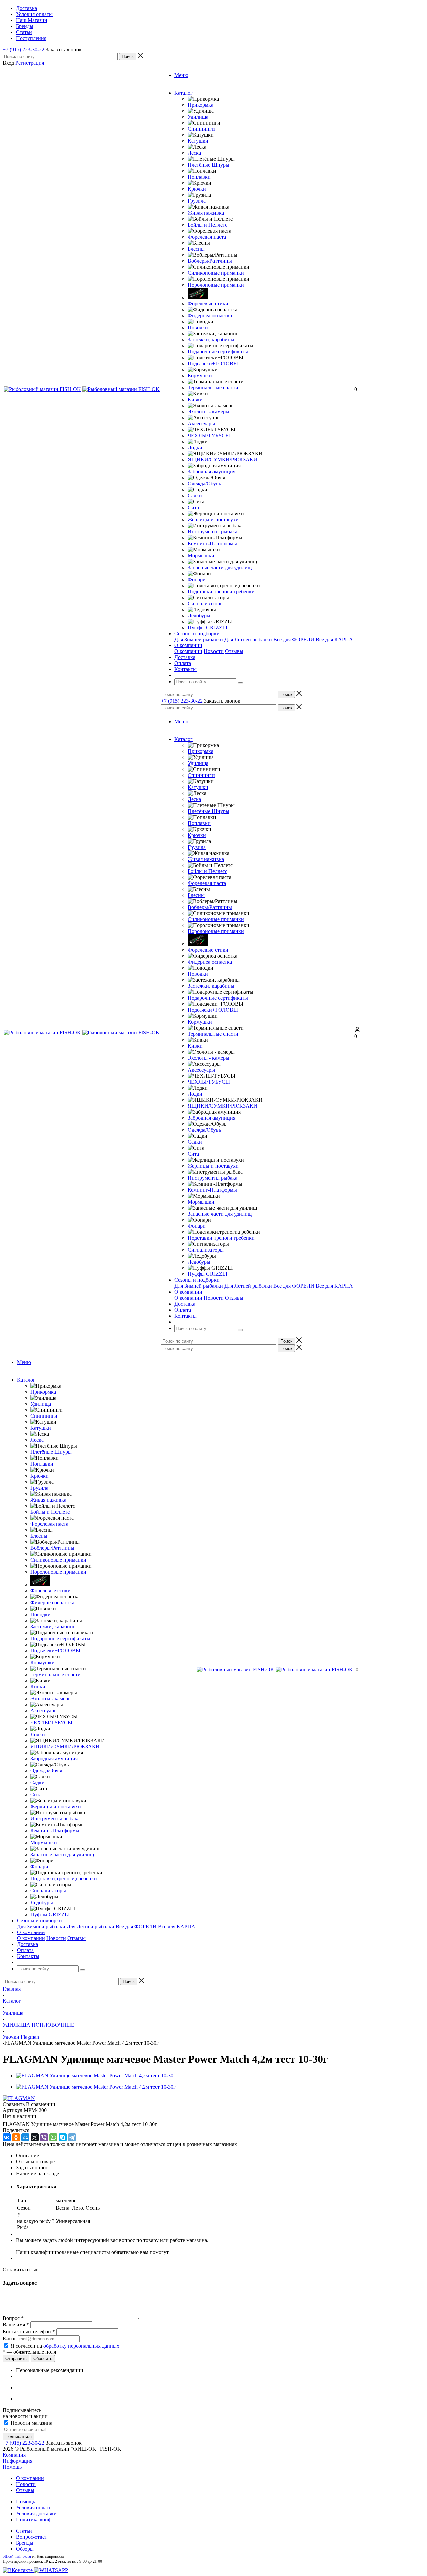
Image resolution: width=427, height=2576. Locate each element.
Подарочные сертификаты (218, 351)
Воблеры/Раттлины (210, 261)
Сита (193, 507)
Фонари (197, 579)
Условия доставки (36, 2514)
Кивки (195, 399)
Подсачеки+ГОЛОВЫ (213, 363)
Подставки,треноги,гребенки (221, 591)
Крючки (197, 189)
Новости (214, 651)
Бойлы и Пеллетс (207, 225)
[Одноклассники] (16, 2137)
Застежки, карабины (211, 339)
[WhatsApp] (53, 2137)
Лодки (195, 447)
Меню (181, 75)
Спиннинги (201, 129)
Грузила (197, 201)
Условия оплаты (34, 2508)
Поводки (198, 327)
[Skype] (63, 2137)
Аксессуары (201, 423)
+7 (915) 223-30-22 (24, 49)
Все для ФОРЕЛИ (294, 639)
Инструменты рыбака (212, 531)
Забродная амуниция (211, 471)
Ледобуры (199, 615)
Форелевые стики (208, 303)
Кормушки (200, 375)
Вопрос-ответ (32, 2537)
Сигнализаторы (206, 603)
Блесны (196, 249)
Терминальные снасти (213, 387)
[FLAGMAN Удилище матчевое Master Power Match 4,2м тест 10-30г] (96, 2076)
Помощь (12, 2467)
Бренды (25, 2543)
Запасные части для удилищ (220, 567)
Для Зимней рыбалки (199, 639)
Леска (194, 153)
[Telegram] (72, 2137)
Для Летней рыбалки (248, 639)
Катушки (198, 141)
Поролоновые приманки (216, 285)
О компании (188, 651)
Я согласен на (65, 2346)
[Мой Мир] (25, 2137)
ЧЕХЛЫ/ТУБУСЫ (209, 435)
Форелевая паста (207, 237)
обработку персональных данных (81, 2346)
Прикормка (201, 105)
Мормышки (201, 555)
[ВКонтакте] (7, 2137)
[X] (35, 2137)
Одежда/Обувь (204, 483)
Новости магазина (31, 2423)
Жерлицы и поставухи (213, 519)
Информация (18, 2461)
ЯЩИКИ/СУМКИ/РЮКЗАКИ (223, 459)
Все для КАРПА (334, 639)
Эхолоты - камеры (208, 411)
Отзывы (234, 651)
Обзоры (25, 2549)
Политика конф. (34, 2520)
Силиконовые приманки (216, 273)
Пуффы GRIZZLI (207, 627)
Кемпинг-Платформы (212, 543)
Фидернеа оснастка (210, 315)
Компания (14, 2455)
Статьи (24, 2531)
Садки (195, 495)
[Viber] (44, 2137)
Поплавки (199, 177)
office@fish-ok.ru (17, 2556)
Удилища (198, 117)
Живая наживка (206, 213)
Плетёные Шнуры (208, 165)
